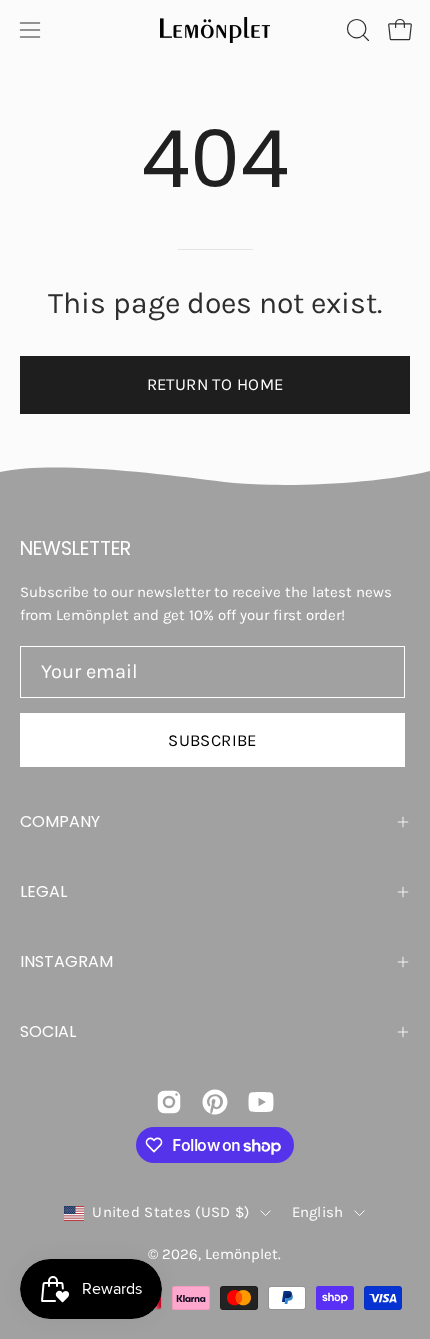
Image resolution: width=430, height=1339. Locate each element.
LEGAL (43, 891)
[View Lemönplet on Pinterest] (215, 1102)
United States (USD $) (170, 1212)
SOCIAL (48, 1031)
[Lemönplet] (215, 30)
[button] (356, 30)
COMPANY (60, 821)
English (318, 1212)
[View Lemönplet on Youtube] (261, 1102)
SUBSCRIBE (212, 740)
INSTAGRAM (66, 961)
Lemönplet (241, 1254)
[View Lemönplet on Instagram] (169, 1102)
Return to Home (215, 384)
